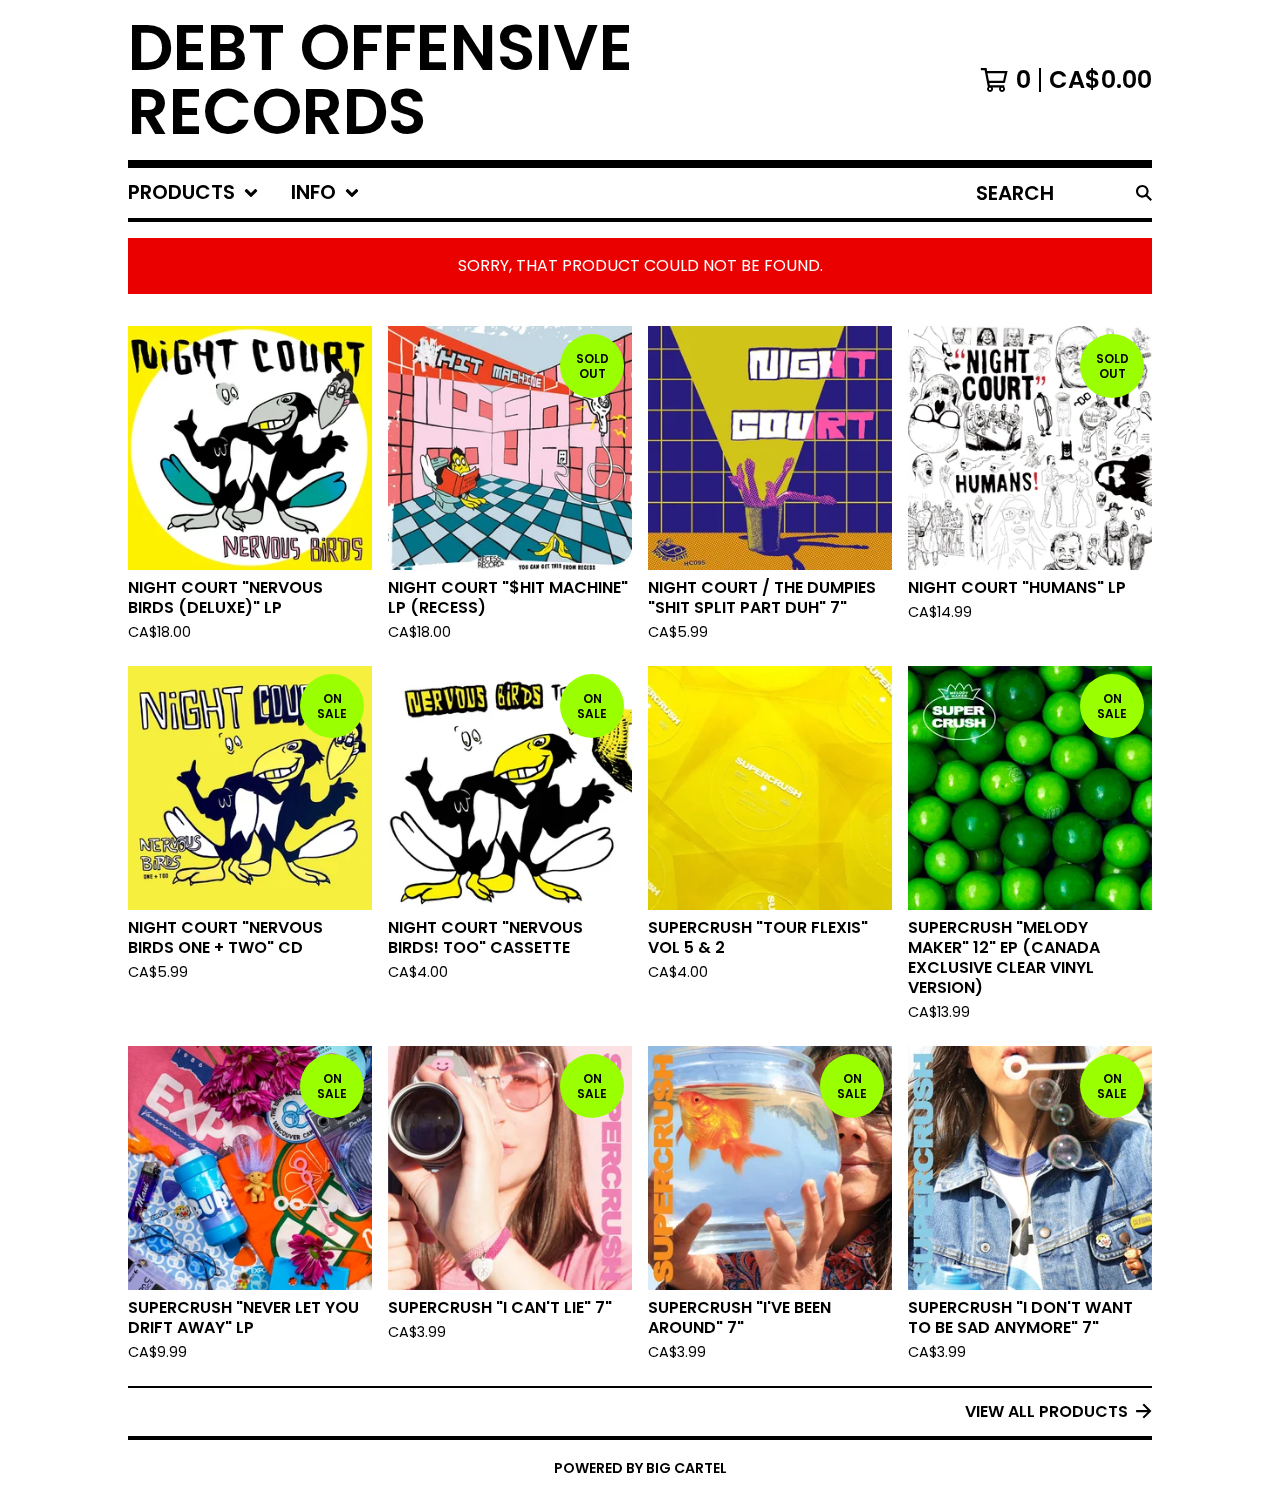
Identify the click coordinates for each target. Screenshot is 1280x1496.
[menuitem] (193, 193)
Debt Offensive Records (380, 80)
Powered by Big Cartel (640, 1468)
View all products (1046, 1411)
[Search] (1144, 193)
